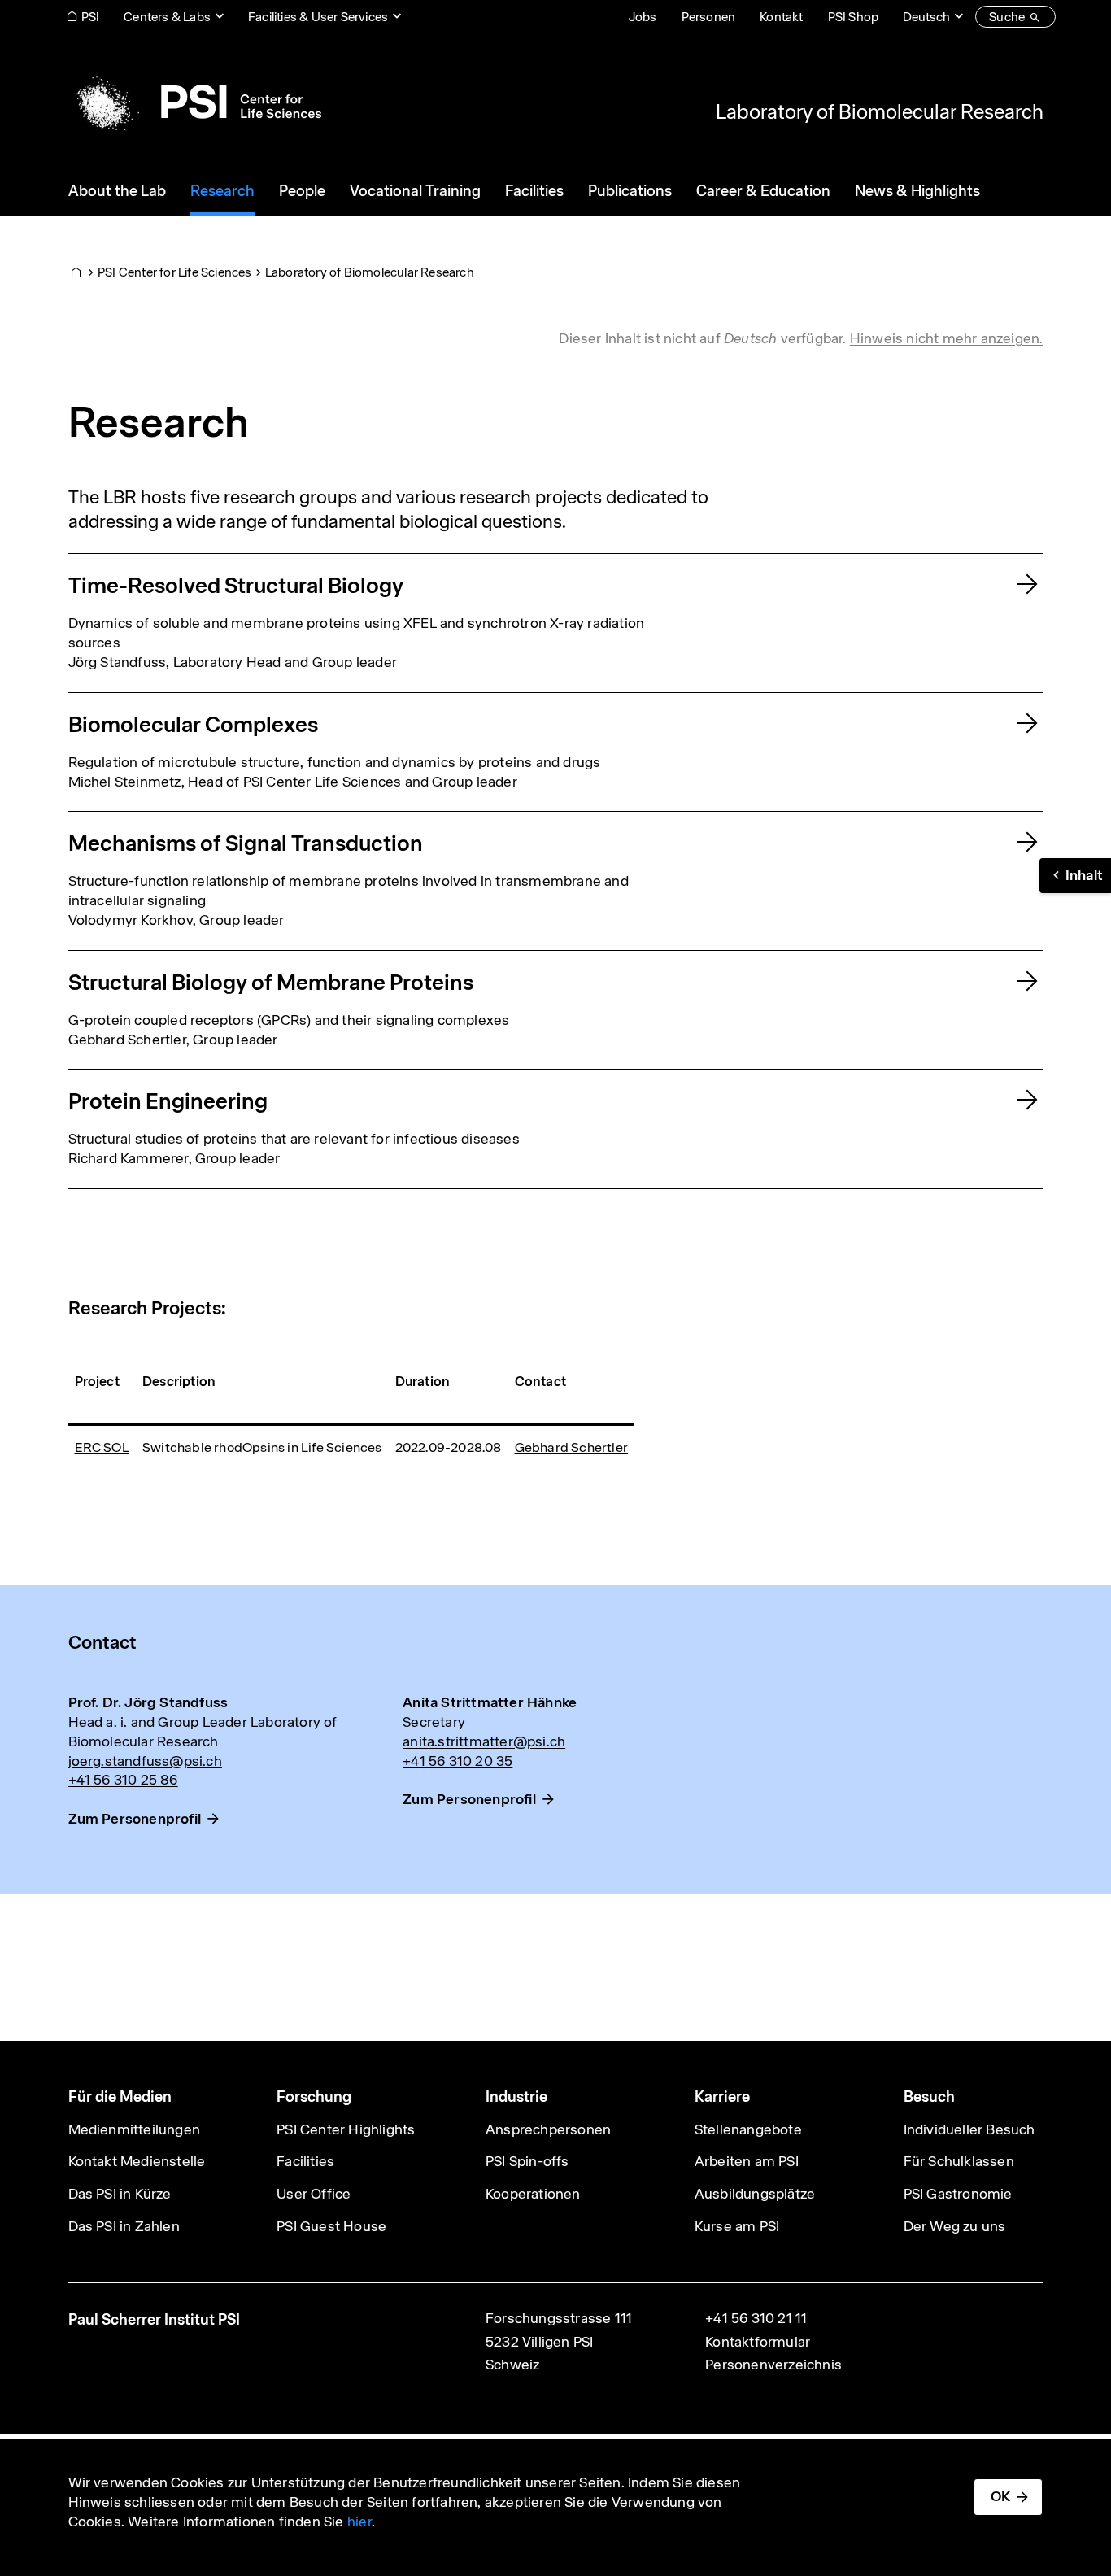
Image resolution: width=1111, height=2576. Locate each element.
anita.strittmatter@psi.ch (484, 1741)
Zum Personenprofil (135, 1819)
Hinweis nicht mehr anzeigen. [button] (947, 338)
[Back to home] (195, 102)
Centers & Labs (167, 17)
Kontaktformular (758, 2342)
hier (359, 2522)
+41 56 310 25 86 (123, 1780)
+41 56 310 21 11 (756, 2318)
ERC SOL (102, 1447)
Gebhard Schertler (571, 1447)
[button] (1075, 876)
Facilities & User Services (318, 17)
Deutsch (926, 17)
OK (1000, 2496)
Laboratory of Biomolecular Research (880, 111)
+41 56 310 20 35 (457, 1761)
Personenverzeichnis (773, 2365)
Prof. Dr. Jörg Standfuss (148, 1702)
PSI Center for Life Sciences (175, 272)
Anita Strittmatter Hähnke (490, 1702)
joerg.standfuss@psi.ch (145, 1761)
